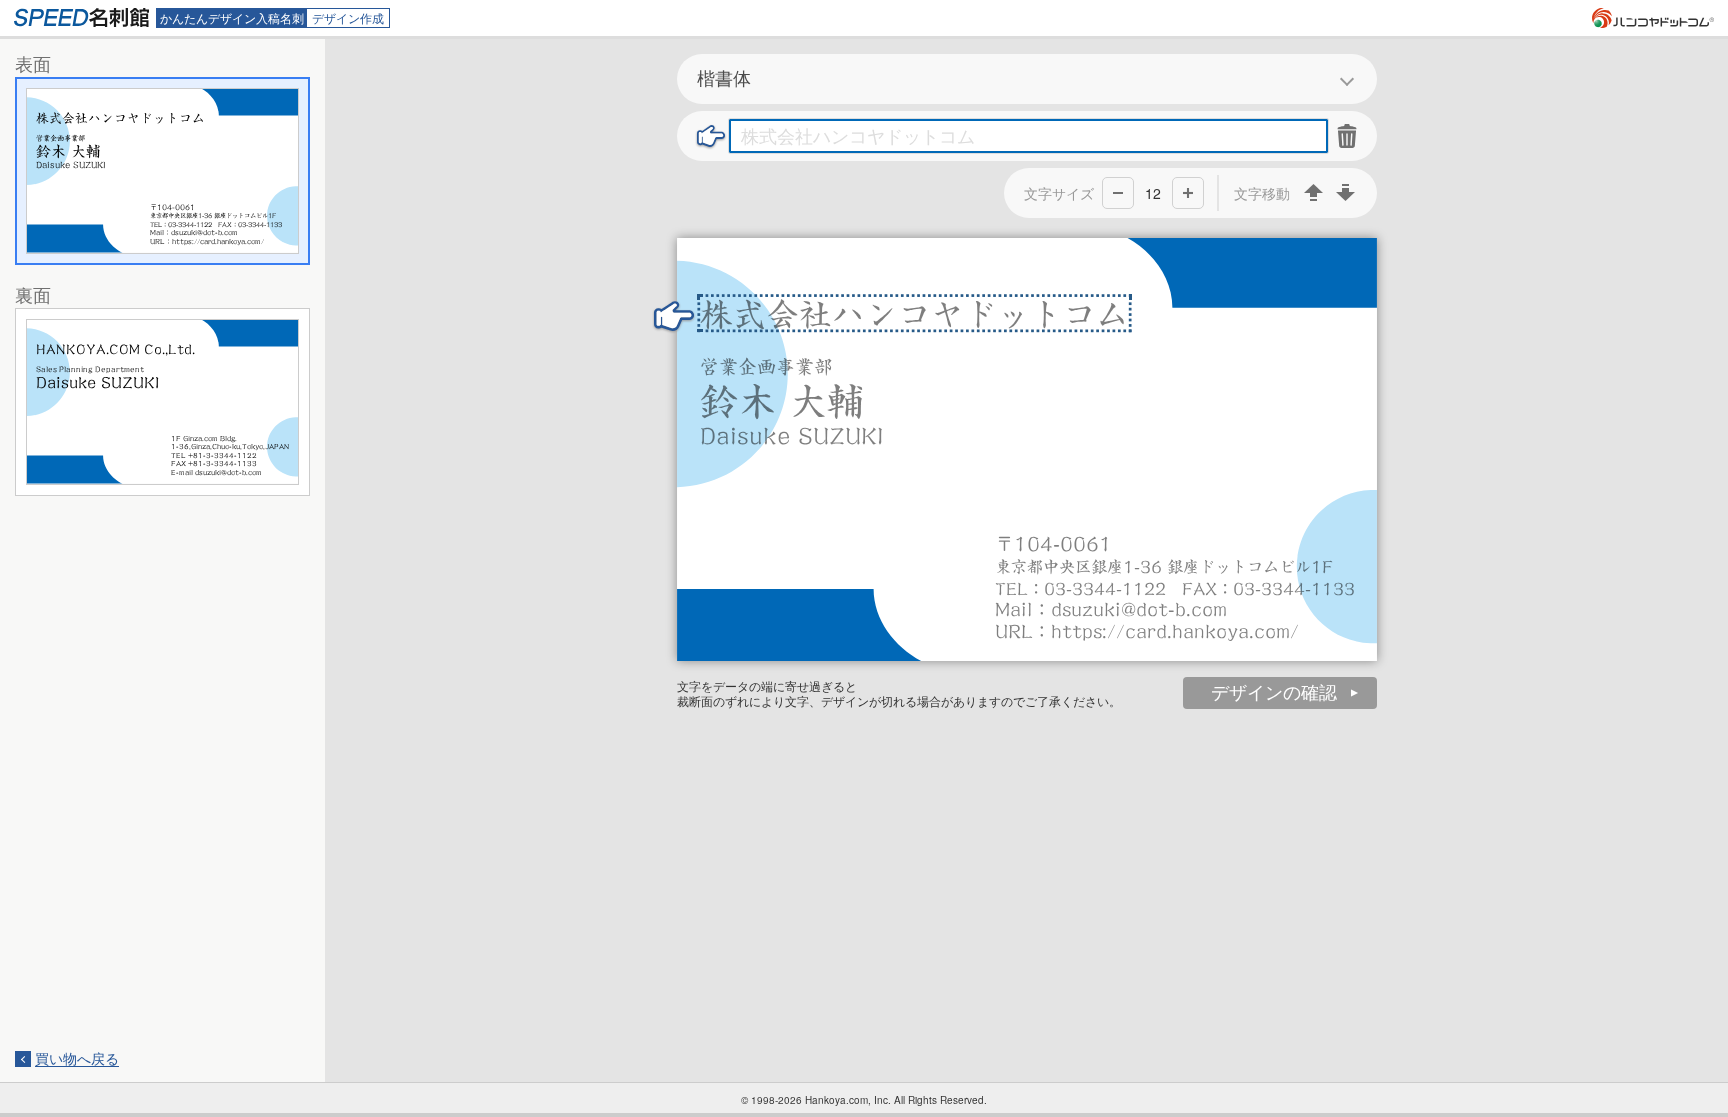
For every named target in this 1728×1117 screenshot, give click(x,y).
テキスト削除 (1347, 136)
